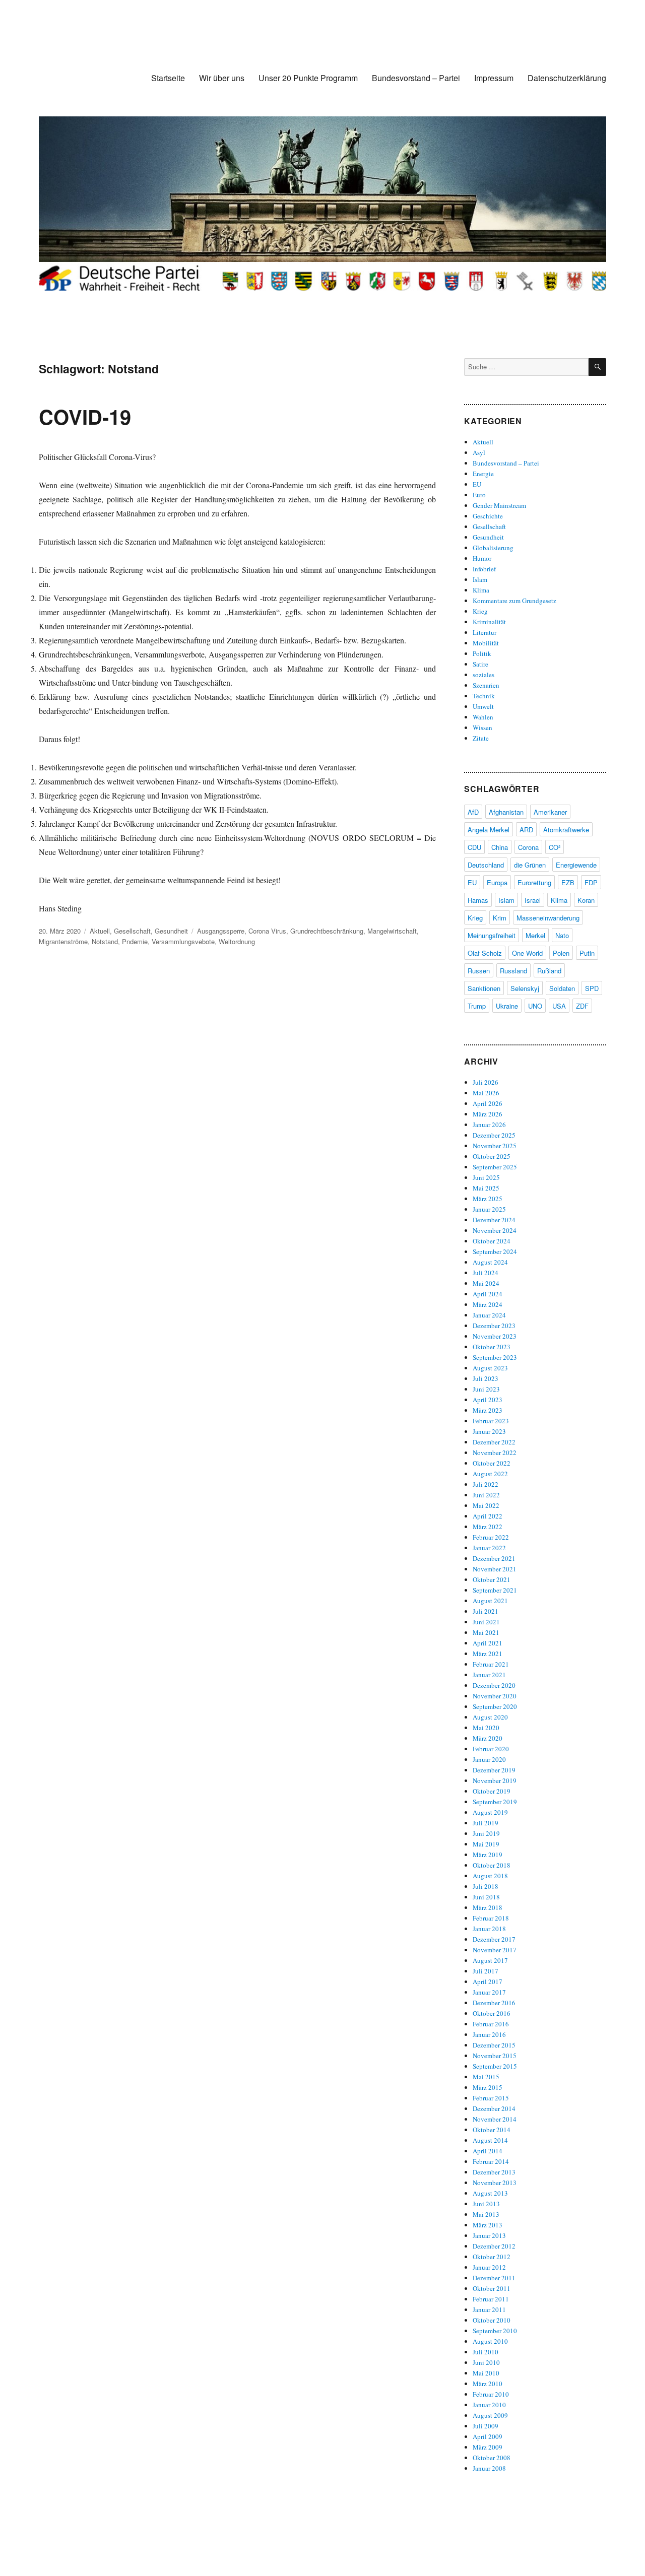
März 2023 (488, 1410)
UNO (535, 1006)
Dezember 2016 (494, 2003)
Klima (481, 590)
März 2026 (488, 1114)
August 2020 (490, 1717)
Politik (482, 653)
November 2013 (495, 2183)
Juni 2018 (486, 1897)
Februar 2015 (491, 2098)
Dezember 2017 (494, 1939)
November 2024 (495, 1230)
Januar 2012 (489, 2267)
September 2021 (495, 1590)
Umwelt (483, 706)
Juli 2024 (486, 1273)
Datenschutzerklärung (567, 78)
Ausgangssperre (221, 931)
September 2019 (495, 1802)
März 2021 (488, 1654)
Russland (513, 971)
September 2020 (495, 1706)
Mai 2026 (486, 1093)
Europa (497, 882)
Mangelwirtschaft (392, 931)
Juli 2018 (486, 1886)
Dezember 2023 (494, 1326)
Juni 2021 (486, 1622)
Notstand (105, 941)
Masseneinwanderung (548, 918)
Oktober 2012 (492, 2257)
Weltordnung (237, 941)
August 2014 (490, 2140)
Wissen (482, 728)
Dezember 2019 (494, 1770)
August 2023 (490, 1368)
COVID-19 (85, 416)
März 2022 (488, 1527)
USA (559, 1006)
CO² (555, 847)
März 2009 (488, 2447)
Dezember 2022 (494, 1442)
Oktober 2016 (492, 2013)
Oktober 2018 (492, 1865)
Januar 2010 (489, 2405)
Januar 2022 (489, 1548)
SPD (592, 988)
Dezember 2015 (494, 2045)
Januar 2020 (489, 1759)
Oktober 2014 (492, 2130)
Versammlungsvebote (183, 941)
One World (527, 953)
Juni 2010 (486, 2362)
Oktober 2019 (492, 1791)
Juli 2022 (486, 1484)
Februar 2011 (491, 2299)
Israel (533, 900)
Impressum (494, 78)
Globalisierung (493, 548)
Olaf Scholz (485, 953)
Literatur (485, 632)
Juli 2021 (486, 1611)
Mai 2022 (486, 1505)
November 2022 (495, 1452)
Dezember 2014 (494, 2108)
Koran (586, 900)
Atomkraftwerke (566, 830)
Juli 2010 (486, 2352)
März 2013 (488, 2225)
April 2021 (488, 1643)
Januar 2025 (489, 1209)
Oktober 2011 (492, 2288)
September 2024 (495, 1251)
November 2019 (495, 1780)
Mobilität (486, 643)
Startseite (168, 78)
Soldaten (562, 988)
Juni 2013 (486, 2204)
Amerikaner (550, 812)
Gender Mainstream (499, 505)
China (500, 847)
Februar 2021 (491, 1664)
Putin (587, 953)
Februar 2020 (491, 1749)
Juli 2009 (486, 2426)
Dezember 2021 (494, 1558)
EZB (568, 882)
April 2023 (488, 1400)
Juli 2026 (486, 1082)
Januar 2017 (489, 1992)
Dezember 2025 (494, 1135)
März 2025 (488, 1199)
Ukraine (507, 1006)
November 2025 (495, 1146)
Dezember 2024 (494, 1220)
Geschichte (488, 516)
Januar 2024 (489, 1315)
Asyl (479, 452)
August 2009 (490, 2415)
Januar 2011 (489, 2309)
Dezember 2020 (494, 1685)
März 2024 (488, 1304)
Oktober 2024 (492, 1241)
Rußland (549, 971)
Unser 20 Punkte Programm (308, 78)
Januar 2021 (489, 1675)
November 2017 (495, 1950)
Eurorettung (534, 882)
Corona (528, 847)
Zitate (481, 738)
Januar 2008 (489, 2468)
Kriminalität (489, 622)
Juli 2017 (486, 1971)
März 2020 (488, 1738)
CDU (474, 847)
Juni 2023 (486, 1389)
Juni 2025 (486, 1177)
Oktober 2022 (492, 1463)
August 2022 (490, 1474)
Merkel (535, 935)
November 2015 (495, 2056)
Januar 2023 (489, 1431)
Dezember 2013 (494, 2172)
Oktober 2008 (492, 2458)
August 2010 (490, 2341)
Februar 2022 (491, 1537)
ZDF (582, 1006)
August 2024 (490, 1262)
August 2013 (490, 2193)
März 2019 (488, 1855)
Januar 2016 (489, 2034)
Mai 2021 (486, 1632)
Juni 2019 (486, 1833)
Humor (482, 558)
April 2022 (488, 1516)
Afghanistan (506, 812)
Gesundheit (171, 931)
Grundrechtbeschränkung (327, 931)
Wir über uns (222, 78)
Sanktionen (484, 988)
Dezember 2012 (494, 2246)
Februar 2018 (491, 1918)
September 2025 (495, 1167)
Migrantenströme (63, 941)
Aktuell (100, 931)
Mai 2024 (486, 1283)
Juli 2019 (486, 1823)
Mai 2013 (486, 2214)
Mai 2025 (486, 1188)
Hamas (478, 900)
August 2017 (490, 1960)
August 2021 (490, 1601)
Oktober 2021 (492, 1579)
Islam (480, 579)
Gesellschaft (132, 931)
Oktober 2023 (492, 1347)
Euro (479, 495)
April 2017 (488, 1981)
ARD (526, 830)
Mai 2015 (486, 2077)
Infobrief (484, 569)
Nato (562, 935)
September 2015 (495, 2066)
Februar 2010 (491, 2394)
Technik (484, 696)
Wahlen (483, 717)
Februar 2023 (491, 1421)
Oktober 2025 (492, 1156)
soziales (483, 675)
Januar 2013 (489, 2235)
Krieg (480, 611)
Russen (479, 971)
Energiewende (576, 865)
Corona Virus (267, 931)
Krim (500, 918)
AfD (473, 812)
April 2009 (488, 2436)
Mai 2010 (486, 2373)
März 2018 (488, 1907)
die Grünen (530, 865)
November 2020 (495, 1696)
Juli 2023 (486, 1378)
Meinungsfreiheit (492, 935)
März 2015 (488, 2087)
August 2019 (490, 1812)
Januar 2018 (489, 1929)
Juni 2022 (486, 1495)
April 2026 (488, 1103)
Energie (483, 474)
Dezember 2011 (494, 2278)
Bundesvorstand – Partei (416, 78)
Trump (477, 1006)
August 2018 (490, 1876)
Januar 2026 (489, 1125)
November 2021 (495, 1569)
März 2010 (488, 2384)
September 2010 (495, 2331)
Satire (480, 664)
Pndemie (135, 941)
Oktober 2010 (492, 2320)
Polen (561, 953)
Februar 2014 (491, 2161)
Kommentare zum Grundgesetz (514, 601)
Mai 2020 (486, 1728)
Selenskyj (525, 988)
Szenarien (486, 685)
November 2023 (495, 1336)
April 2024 (488, 1294)
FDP (591, 882)
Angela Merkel (489, 830)
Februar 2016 (491, 2024)
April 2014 (488, 2151)
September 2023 (495, 1357)
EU (477, 484)
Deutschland (486, 865)
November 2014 (495, 2119)
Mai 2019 (486, 1844)
